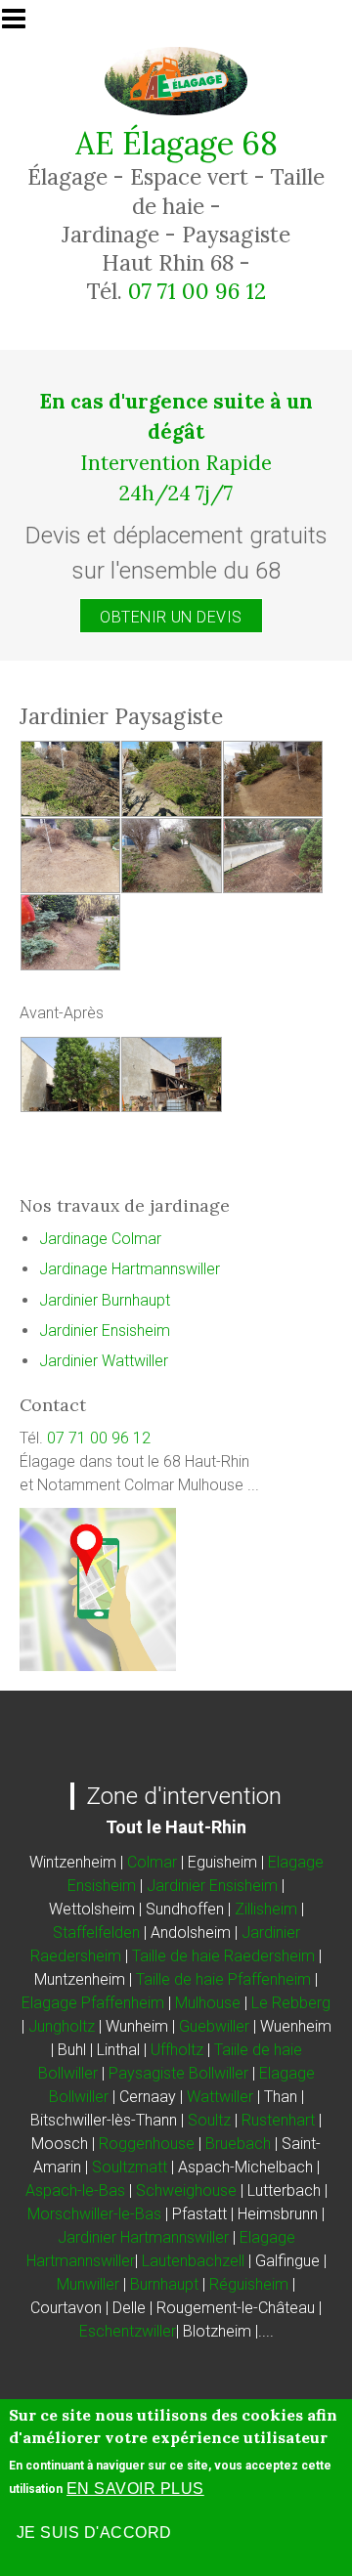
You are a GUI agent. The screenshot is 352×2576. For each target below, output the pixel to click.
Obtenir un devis (171, 617)
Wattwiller (220, 2097)
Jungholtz (62, 2026)
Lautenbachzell (193, 2261)
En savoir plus (135, 2489)
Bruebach (238, 2144)
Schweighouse (186, 2190)
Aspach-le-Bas (75, 2190)
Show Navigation (22, 24)
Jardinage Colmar (100, 1239)
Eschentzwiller (128, 2331)
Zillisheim (266, 1909)
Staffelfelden (96, 1932)
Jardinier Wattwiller (104, 1361)
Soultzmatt (130, 2167)
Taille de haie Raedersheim (221, 1956)
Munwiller (88, 2284)
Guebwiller (214, 2026)
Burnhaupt (164, 2284)
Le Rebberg (291, 2003)
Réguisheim (249, 2284)
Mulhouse (208, 2003)
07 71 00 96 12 (197, 291)
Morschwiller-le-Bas (94, 2214)
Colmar (152, 1862)
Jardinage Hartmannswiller (130, 1269)
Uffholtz (177, 2050)
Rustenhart (278, 2120)
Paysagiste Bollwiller (178, 2073)
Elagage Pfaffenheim (93, 2003)
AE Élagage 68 (176, 143)
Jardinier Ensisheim (105, 1331)
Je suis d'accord (94, 2533)
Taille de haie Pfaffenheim (223, 1979)
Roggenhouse (147, 2144)
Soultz (209, 2120)
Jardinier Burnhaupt (105, 1300)
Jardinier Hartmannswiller (143, 2237)
